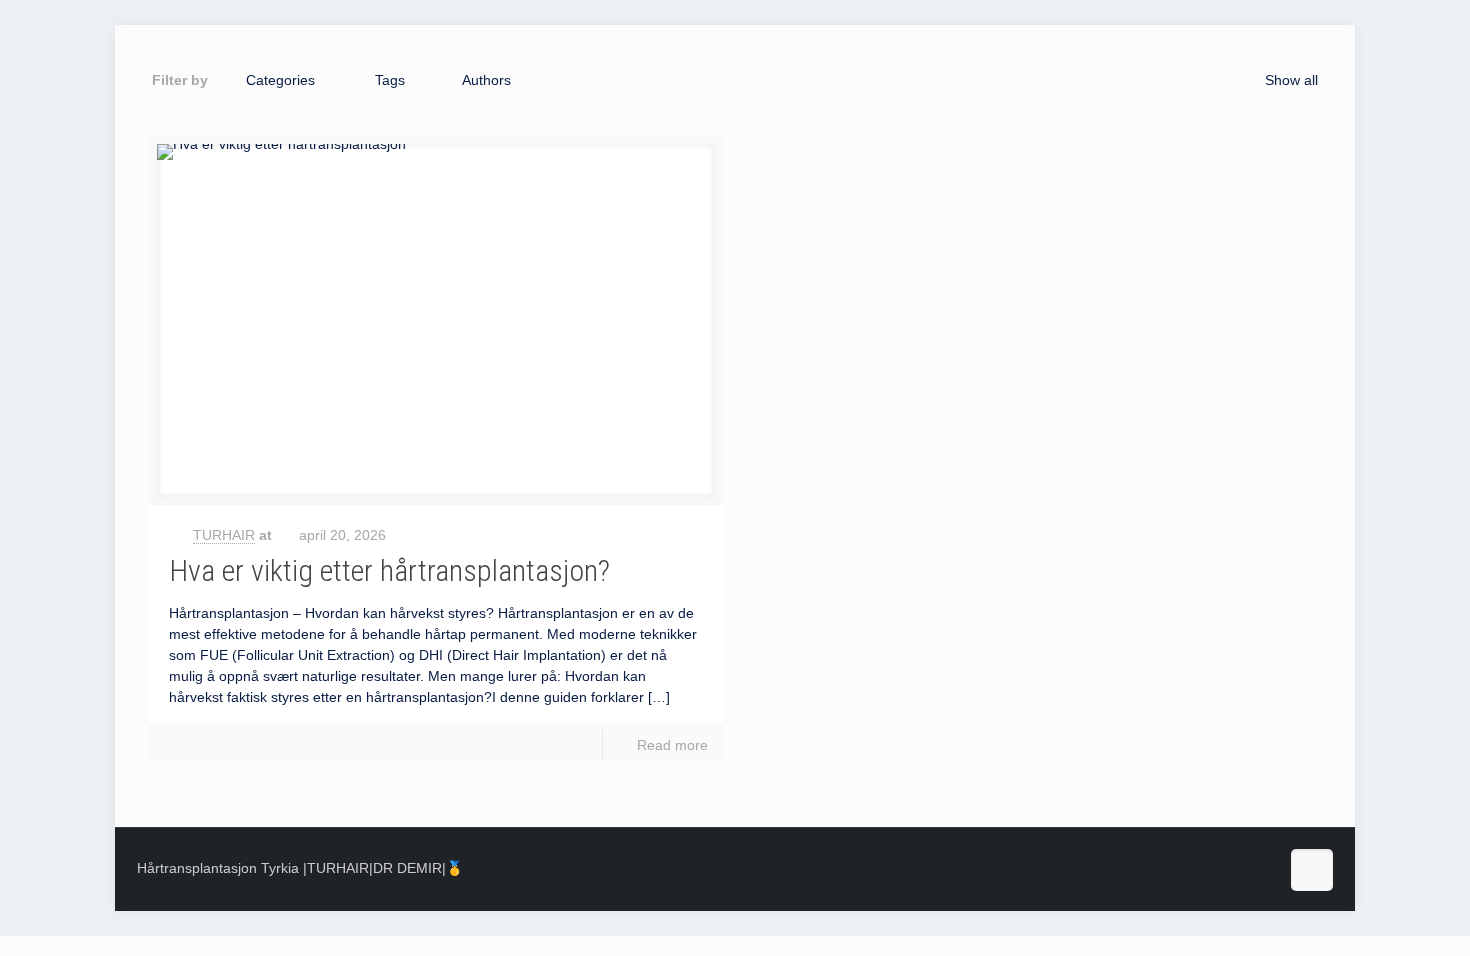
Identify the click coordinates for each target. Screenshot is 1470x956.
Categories (280, 80)
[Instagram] (1202, 872)
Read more (672, 745)
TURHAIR (224, 535)
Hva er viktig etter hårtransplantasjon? (389, 570)
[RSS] (1250, 872)
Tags (390, 80)
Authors (486, 80)
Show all (1291, 80)
